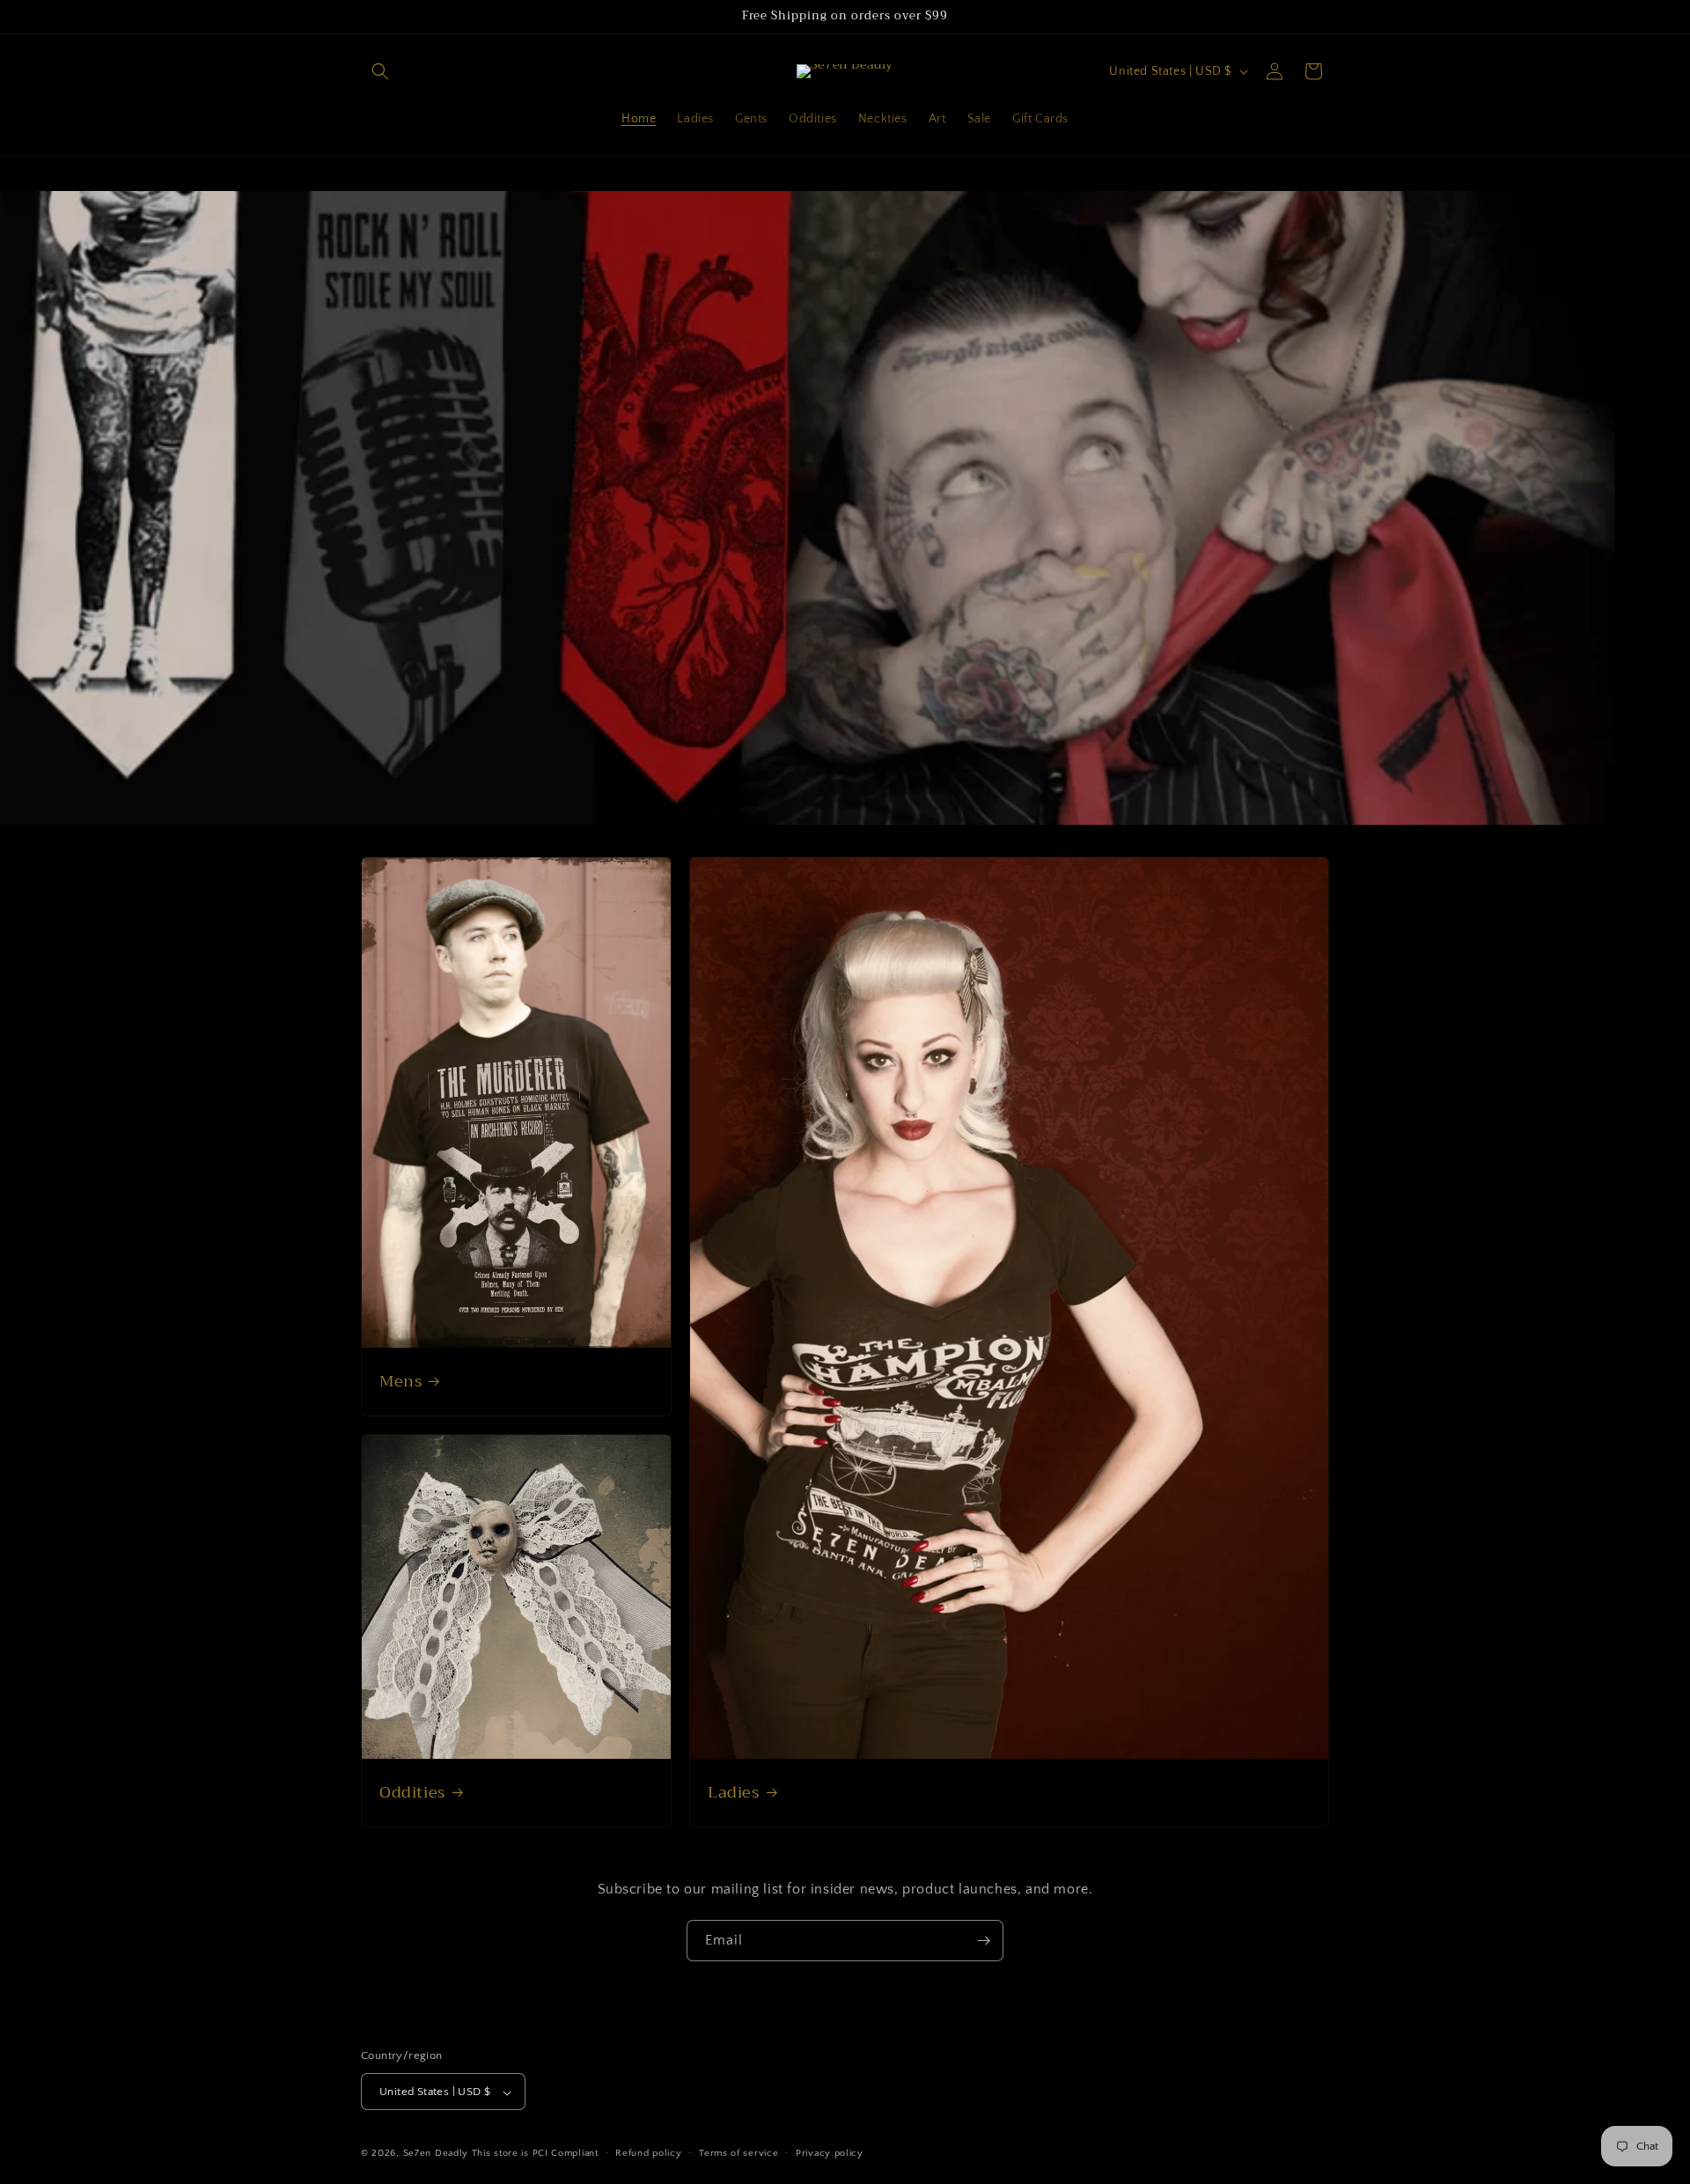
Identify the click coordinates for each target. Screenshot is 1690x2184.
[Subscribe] (983, 1941)
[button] (380, 71)
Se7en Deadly (436, 2154)
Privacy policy (830, 2153)
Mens (400, 1382)
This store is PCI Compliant (535, 2154)
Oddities (412, 1793)
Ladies (734, 1793)
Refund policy (648, 2153)
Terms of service (738, 2153)
